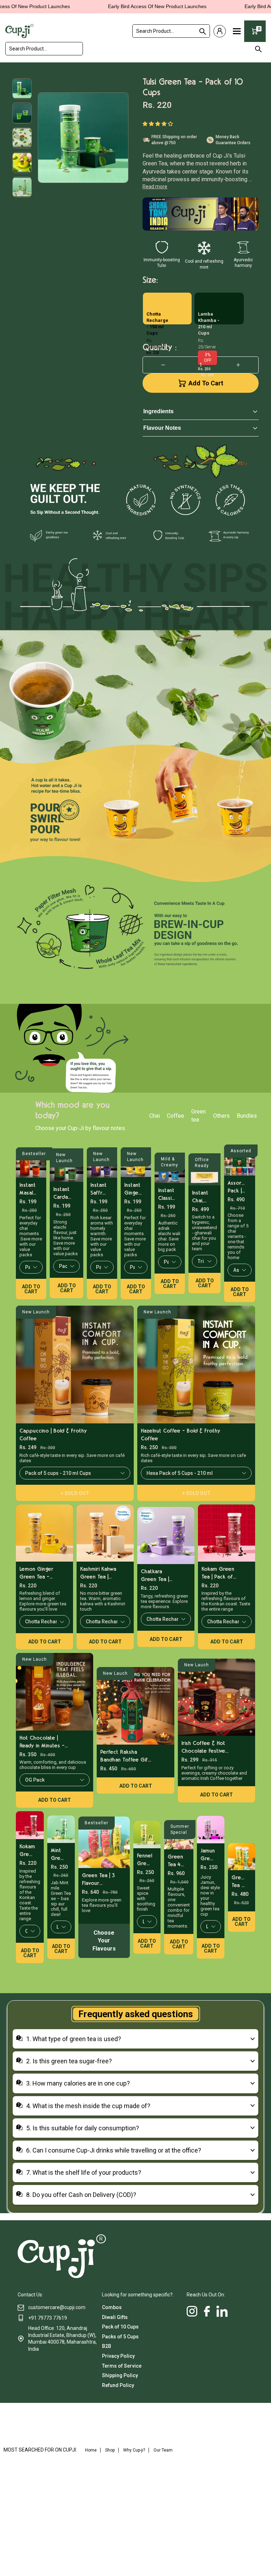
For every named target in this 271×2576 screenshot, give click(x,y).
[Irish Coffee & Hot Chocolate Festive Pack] (216, 1697)
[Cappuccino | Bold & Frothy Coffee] (75, 1365)
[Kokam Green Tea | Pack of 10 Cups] (227, 1533)
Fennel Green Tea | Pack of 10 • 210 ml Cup (144, 1860)
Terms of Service (122, 2366)
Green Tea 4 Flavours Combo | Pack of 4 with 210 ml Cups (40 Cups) (176, 1861)
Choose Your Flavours (104, 1941)
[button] (159, 123)
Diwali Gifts (115, 2317)
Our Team (163, 2450)
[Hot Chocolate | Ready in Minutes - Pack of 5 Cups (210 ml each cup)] (55, 1692)
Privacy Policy (118, 2356)
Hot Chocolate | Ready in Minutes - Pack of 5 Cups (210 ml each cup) (45, 1742)
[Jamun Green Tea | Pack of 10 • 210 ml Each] (211, 1830)
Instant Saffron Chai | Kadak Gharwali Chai (99, 1189)
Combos (112, 2307)
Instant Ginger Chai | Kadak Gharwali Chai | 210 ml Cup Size (133, 1189)
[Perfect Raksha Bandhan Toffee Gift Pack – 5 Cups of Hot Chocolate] (135, 1706)
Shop (110, 2450)
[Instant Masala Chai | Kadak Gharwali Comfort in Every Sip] (31, 1162)
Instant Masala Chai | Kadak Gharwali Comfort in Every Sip (28, 1189)
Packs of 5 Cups (120, 2337)
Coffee (176, 1116)
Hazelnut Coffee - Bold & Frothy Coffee (180, 1435)
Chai (155, 1116)
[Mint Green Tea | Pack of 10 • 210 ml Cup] (61, 1829)
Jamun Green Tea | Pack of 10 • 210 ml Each (208, 1855)
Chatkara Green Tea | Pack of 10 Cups (155, 1576)
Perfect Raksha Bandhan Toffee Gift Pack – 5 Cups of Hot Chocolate (127, 1756)
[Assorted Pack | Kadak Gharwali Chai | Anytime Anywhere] (240, 1160)
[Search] (201, 31)
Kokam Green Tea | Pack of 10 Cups (218, 1573)
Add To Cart (206, 383)
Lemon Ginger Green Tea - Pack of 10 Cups (36, 1573)
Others (221, 1116)
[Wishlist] (255, 80)
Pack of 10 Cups (120, 2327)
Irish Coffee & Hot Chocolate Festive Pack (203, 1747)
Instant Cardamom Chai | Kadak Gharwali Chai (63, 1193)
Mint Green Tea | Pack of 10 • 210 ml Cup (58, 1854)
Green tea (198, 1115)
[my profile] (220, 31)
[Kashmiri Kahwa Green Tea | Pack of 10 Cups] (105, 1533)
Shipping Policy (120, 2375)
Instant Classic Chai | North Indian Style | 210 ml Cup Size (166, 1194)
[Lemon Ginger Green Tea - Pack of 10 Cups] (44, 1533)
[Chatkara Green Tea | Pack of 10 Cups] (166, 1536)
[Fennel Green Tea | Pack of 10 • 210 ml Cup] (147, 1835)
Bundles (247, 1116)
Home (91, 2450)
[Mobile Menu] (237, 31)
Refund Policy (118, 2385)
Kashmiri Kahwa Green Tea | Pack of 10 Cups (98, 1573)
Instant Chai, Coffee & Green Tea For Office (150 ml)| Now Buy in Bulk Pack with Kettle (201, 1197)
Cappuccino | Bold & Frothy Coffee (53, 1435)
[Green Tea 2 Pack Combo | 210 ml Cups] (242, 1857)
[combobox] (171, 31)
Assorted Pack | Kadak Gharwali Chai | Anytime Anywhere (237, 1187)
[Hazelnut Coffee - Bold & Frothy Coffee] (196, 1365)
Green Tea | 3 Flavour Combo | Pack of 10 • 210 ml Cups (98, 1879)
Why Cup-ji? (134, 2450)
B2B (107, 2346)
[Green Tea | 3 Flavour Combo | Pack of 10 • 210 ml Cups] (104, 1842)
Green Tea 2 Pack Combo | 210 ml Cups (239, 1882)
